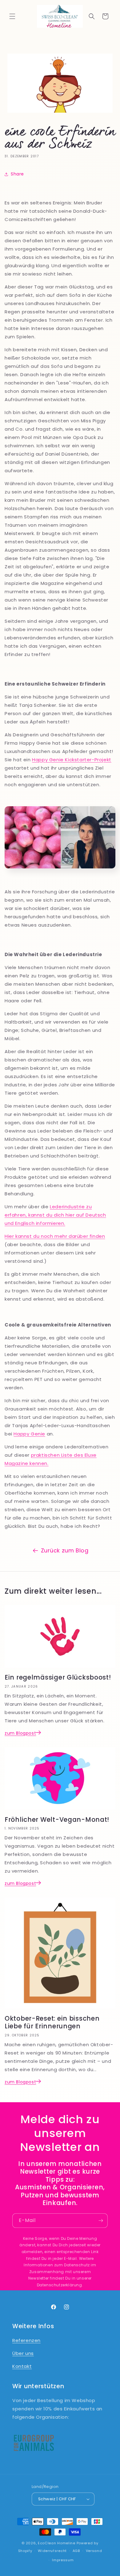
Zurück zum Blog (65, 1550)
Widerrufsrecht (52, 2551)
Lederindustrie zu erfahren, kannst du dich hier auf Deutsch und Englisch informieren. (55, 1215)
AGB (76, 2551)
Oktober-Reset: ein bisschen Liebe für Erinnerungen (52, 2023)
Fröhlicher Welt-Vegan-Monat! (57, 1820)
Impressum (63, 2560)
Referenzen (26, 2340)
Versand (94, 2551)
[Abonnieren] (101, 2221)
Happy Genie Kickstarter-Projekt (72, 760)
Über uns (23, 2353)
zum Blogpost (20, 1733)
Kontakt (22, 2366)
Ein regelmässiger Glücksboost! (58, 1677)
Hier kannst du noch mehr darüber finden (55, 1236)
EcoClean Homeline (57, 2543)
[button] (12, 16)
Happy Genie (29, 1434)
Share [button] (17, 174)
